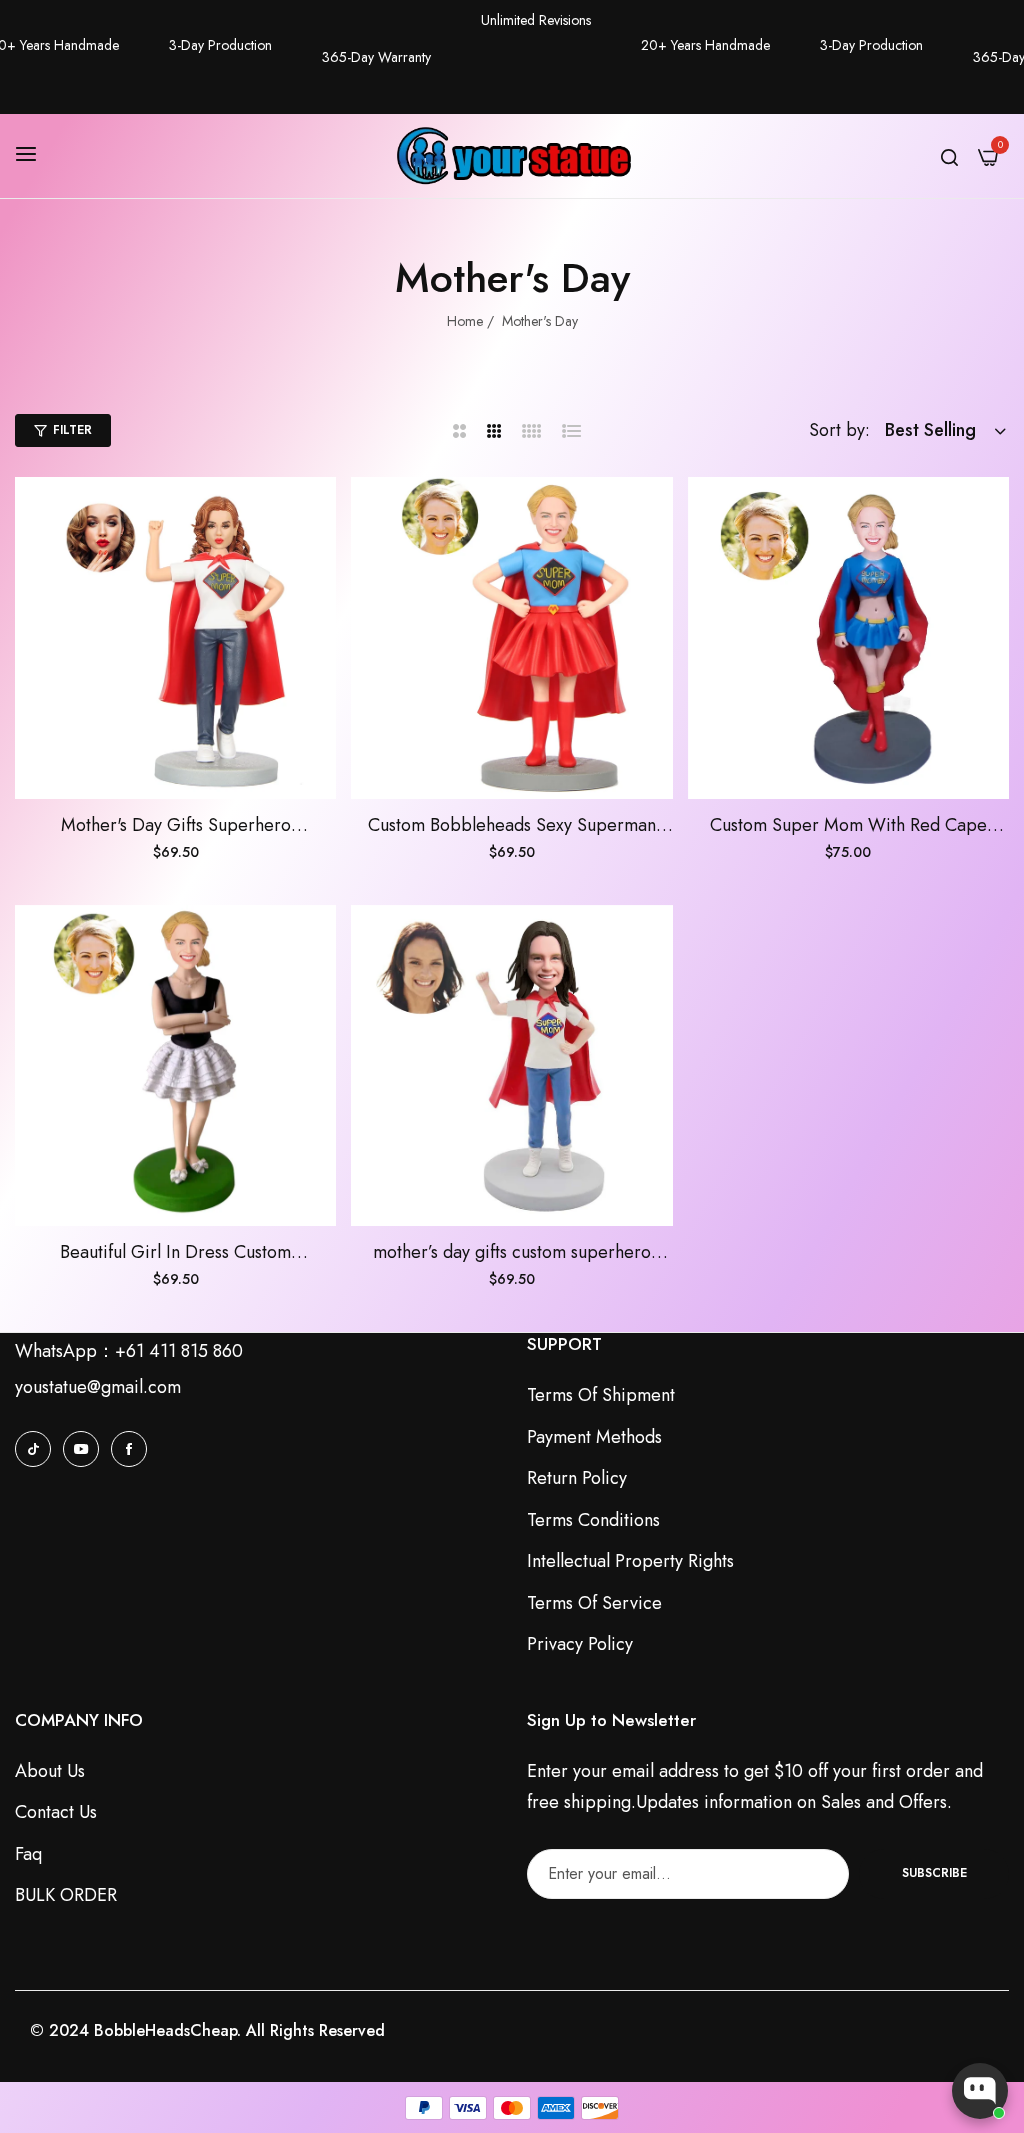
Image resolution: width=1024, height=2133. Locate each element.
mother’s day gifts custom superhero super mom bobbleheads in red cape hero (511, 1252)
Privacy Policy (580, 1644)
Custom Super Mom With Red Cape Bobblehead (848, 825)
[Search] (949, 156)
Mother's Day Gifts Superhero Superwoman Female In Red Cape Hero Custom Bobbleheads (175, 825)
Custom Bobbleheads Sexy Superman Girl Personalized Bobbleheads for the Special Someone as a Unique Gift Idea (511, 825)
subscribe (934, 1873)
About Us (50, 1771)
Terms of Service (594, 1603)
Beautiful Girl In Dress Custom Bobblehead (175, 1252)
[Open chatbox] (980, 2091)
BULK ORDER (66, 1895)
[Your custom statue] (512, 156)
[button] (313, 514)
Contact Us (56, 1812)
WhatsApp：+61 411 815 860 (129, 1351)
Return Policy (577, 1478)
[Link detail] (33, 1448)
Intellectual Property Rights (630, 1561)
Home (465, 321)
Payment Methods (594, 1437)
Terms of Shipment (601, 1395)
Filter (72, 430)
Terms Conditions (593, 1520)
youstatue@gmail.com (98, 1387)
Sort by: (839, 430)
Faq (28, 1854)
